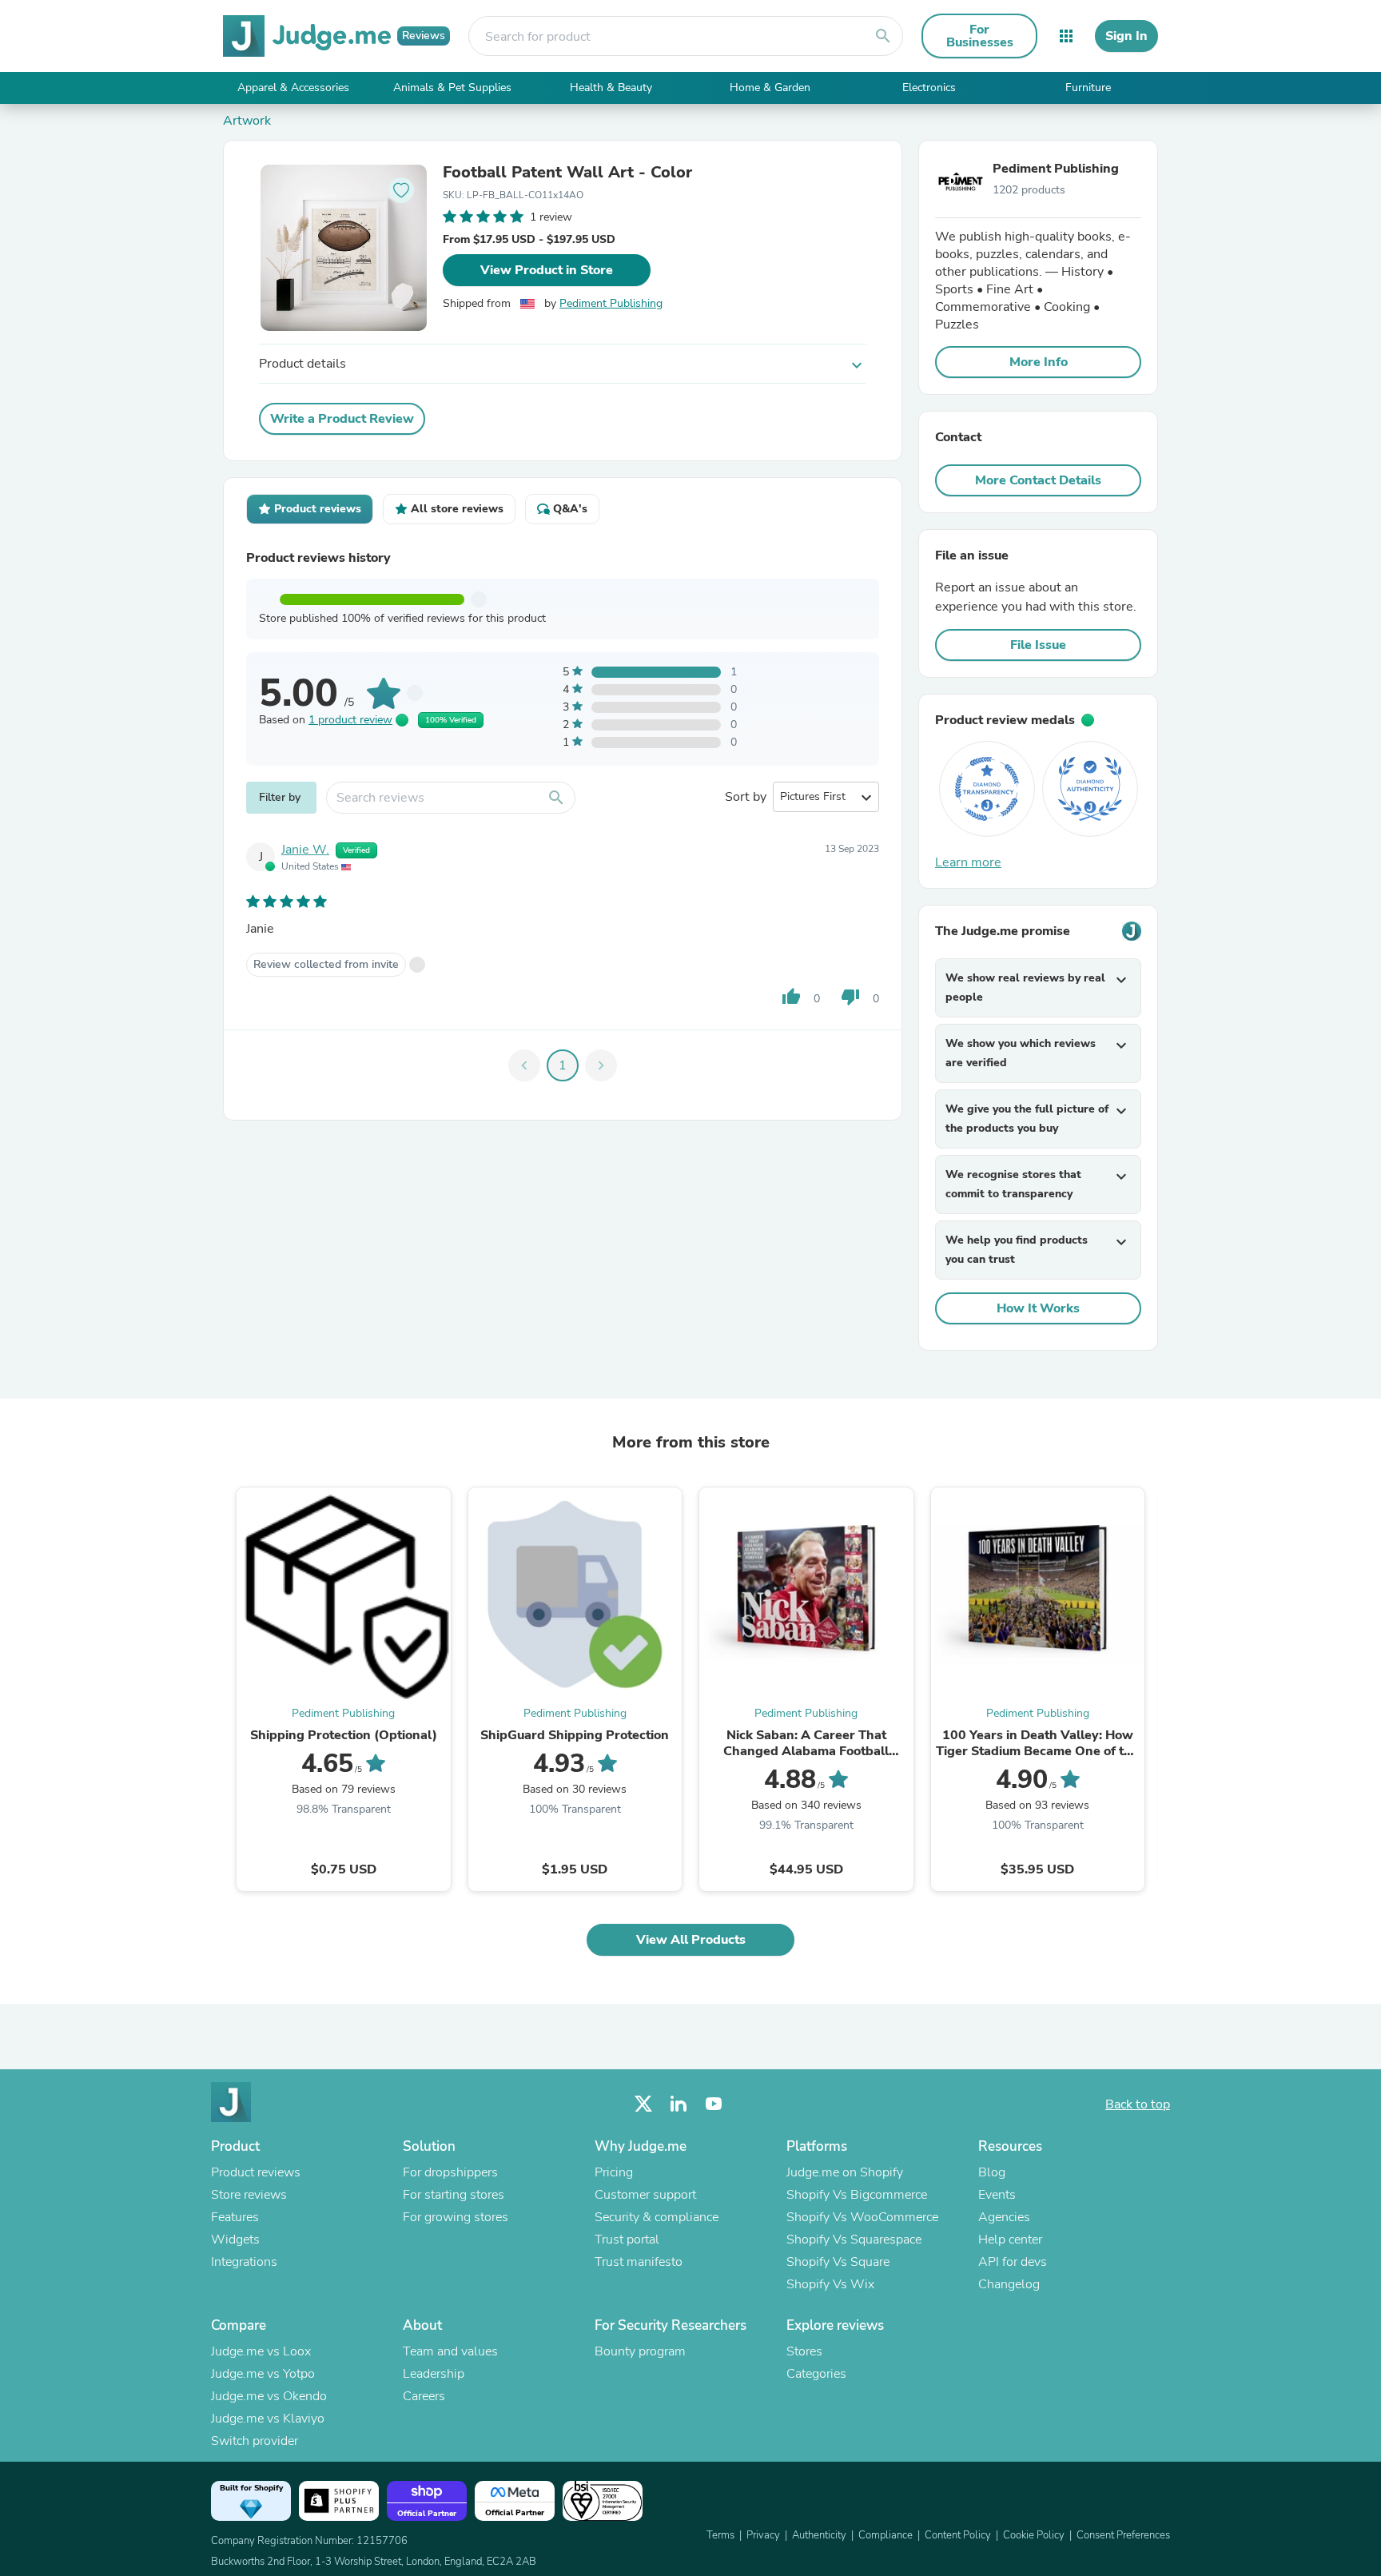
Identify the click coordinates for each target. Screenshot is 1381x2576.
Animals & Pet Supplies (452, 88)
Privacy (763, 2535)
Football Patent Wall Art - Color (567, 173)
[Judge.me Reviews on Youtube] (714, 2104)
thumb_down (850, 997)
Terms (720, 2535)
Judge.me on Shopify (845, 2172)
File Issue (1038, 645)
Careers (424, 2396)
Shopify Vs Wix (830, 2284)
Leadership (434, 2374)
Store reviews (249, 2195)
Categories (816, 2374)
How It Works (1038, 1308)
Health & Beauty (611, 88)
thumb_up (791, 997)
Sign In (1126, 36)
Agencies (1004, 2217)
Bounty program (640, 2351)
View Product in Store (547, 270)
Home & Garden (770, 88)
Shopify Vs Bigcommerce (857, 2195)
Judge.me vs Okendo (269, 2396)
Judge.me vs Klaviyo (268, 2419)
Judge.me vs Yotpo (263, 2374)
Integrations (244, 2262)
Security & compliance (657, 2217)
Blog (992, 2172)
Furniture (1088, 88)
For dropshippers (450, 2172)
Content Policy (958, 2535)
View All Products (691, 1940)
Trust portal (627, 2240)
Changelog (1009, 2284)
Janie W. (305, 850)
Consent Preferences (1123, 2535)
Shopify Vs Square (838, 2262)
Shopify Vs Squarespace (854, 2240)
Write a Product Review (342, 419)
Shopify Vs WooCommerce (862, 2217)
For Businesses (980, 36)
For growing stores (456, 2217)
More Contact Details (1038, 480)
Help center (1010, 2240)
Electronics (929, 88)
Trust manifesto (639, 2262)
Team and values (450, 2351)
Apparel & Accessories (293, 88)
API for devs (1013, 2262)
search (883, 36)
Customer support (645, 2195)
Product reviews (256, 2172)
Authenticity (819, 2535)
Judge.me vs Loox (261, 2351)
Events (997, 2195)
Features (235, 2217)
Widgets (235, 2240)
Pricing (614, 2172)
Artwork (247, 121)
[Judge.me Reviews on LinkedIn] (679, 2104)
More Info (1039, 362)
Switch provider (255, 2441)
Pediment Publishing (611, 303)
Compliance (886, 2535)
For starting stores (454, 2195)
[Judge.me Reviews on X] (643, 2104)
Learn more (968, 862)
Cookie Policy (1034, 2535)
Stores (804, 2351)
